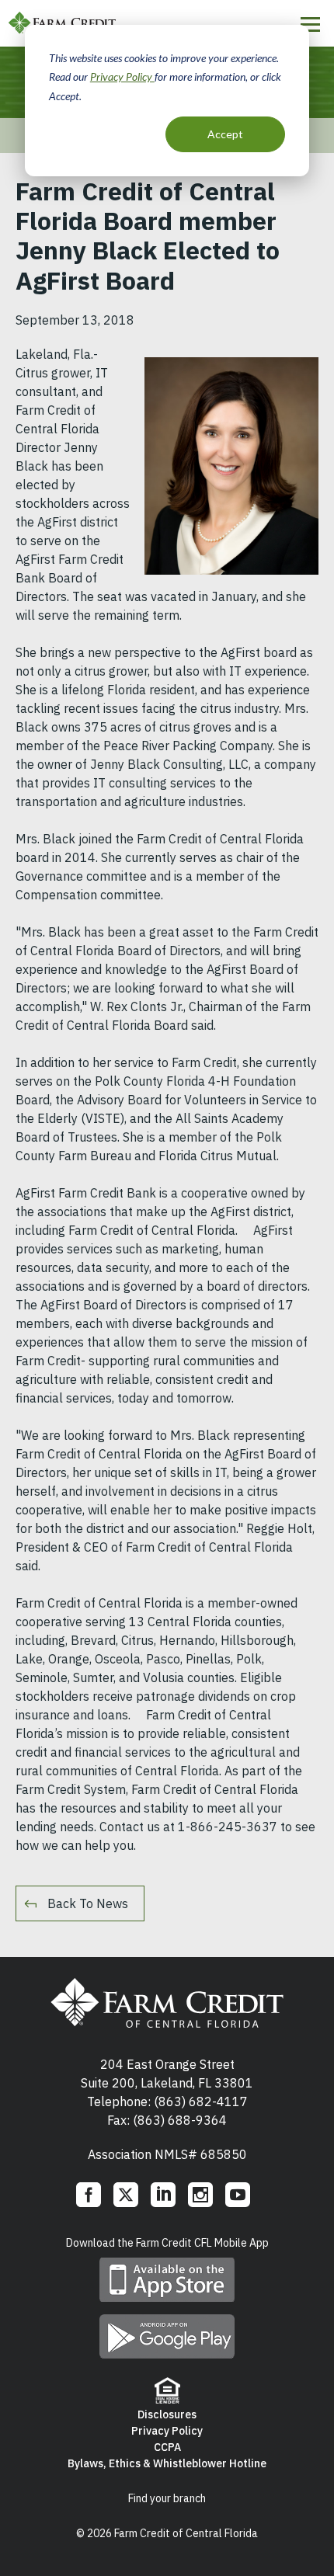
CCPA (167, 2447)
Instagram (200, 2195)
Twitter (126, 2195)
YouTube (238, 2195)
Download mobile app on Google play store (167, 2336)
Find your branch (167, 2498)
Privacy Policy (122, 76)
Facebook (89, 2195)
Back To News (88, 1903)
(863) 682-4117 (201, 2101)
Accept (225, 134)
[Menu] (310, 24)
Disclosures (167, 2414)
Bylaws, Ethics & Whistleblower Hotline (167, 2463)
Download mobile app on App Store (167, 2280)
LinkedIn (163, 2195)
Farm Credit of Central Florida (167, 2003)
